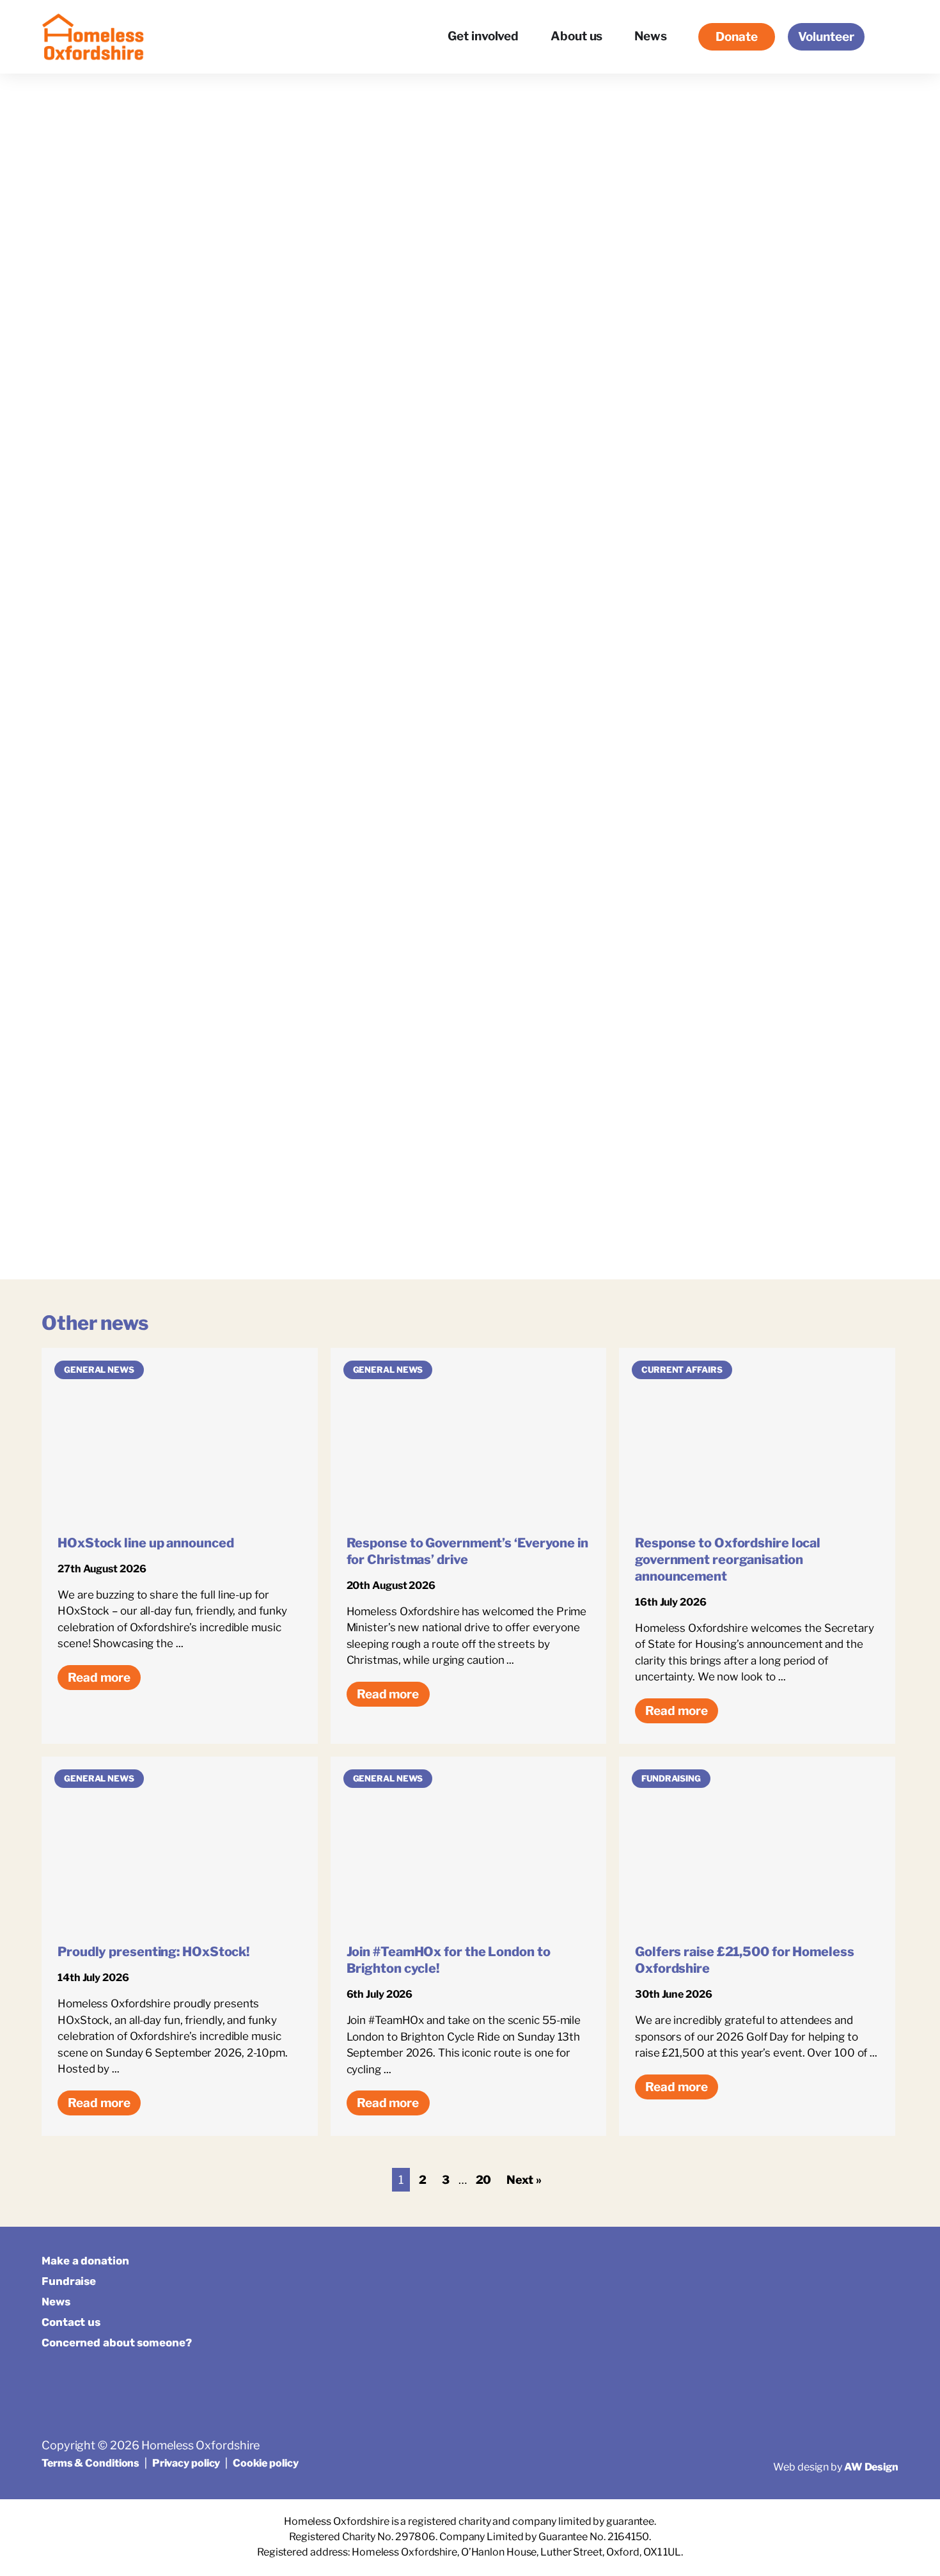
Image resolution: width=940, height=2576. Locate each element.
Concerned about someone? (117, 2343)
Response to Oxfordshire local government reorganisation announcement (728, 1560)
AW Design (871, 2467)
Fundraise (69, 2281)
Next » (524, 2180)
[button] (888, 37)
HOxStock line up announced (145, 1543)
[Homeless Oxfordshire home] (93, 37)
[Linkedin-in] (887, 2267)
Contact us (71, 2322)
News (56, 2302)
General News (99, 1370)
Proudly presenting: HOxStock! (153, 1952)
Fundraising (671, 1778)
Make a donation (85, 2261)
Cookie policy (266, 2463)
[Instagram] (856, 2267)
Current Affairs (682, 1370)
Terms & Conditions (90, 2463)
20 (484, 2180)
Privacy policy (186, 2463)
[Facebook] (825, 2267)
